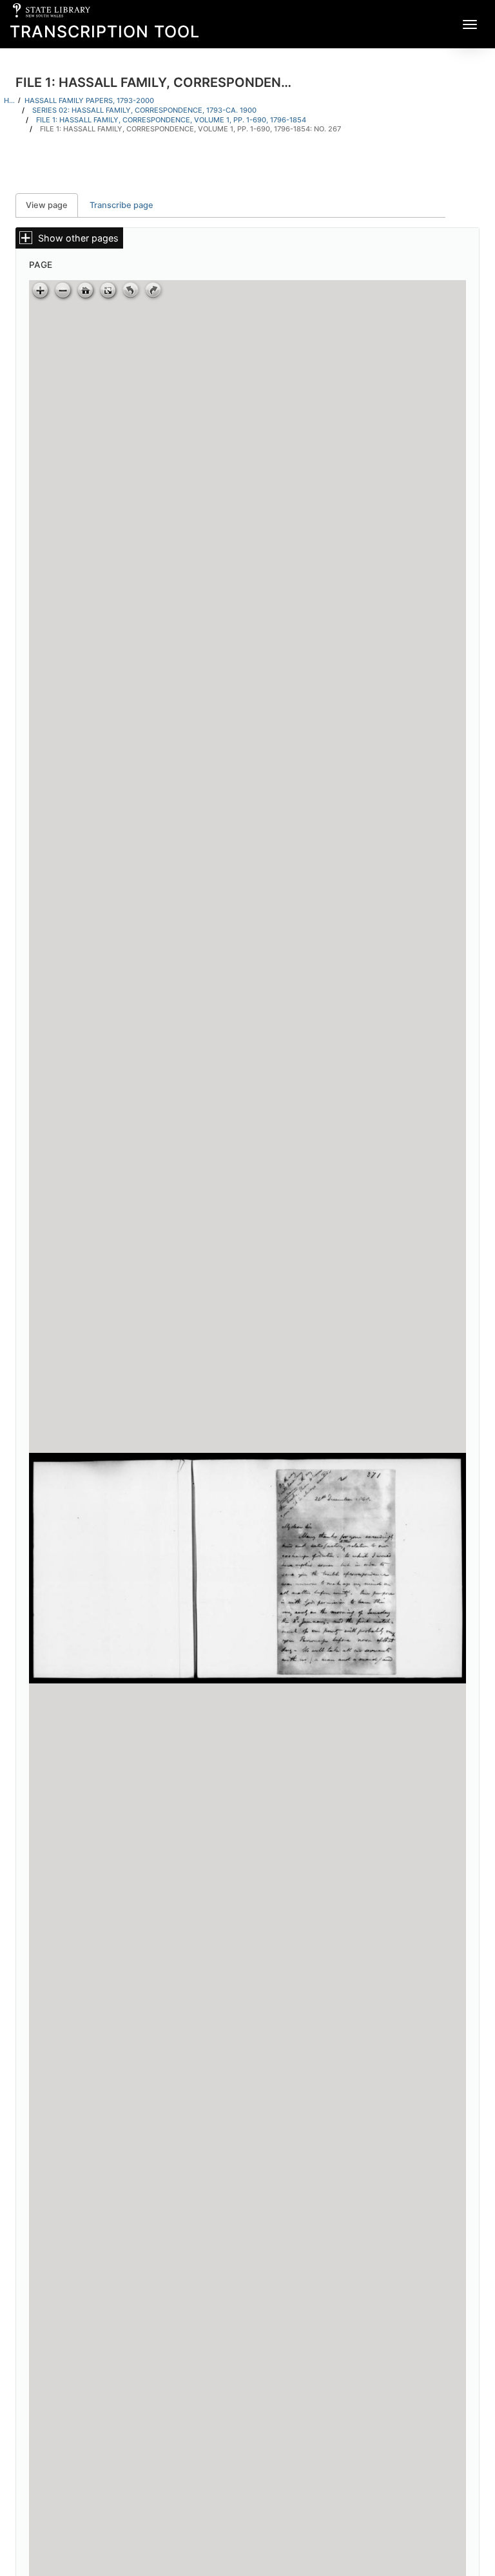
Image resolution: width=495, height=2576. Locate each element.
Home (9, 100)
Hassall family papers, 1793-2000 (89, 100)
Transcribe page (121, 205)
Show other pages (78, 238)
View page (52, 205)
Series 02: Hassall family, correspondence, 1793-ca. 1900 (144, 110)
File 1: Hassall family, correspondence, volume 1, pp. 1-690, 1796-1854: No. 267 (190, 129)
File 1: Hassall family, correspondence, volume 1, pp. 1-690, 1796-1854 (171, 120)
